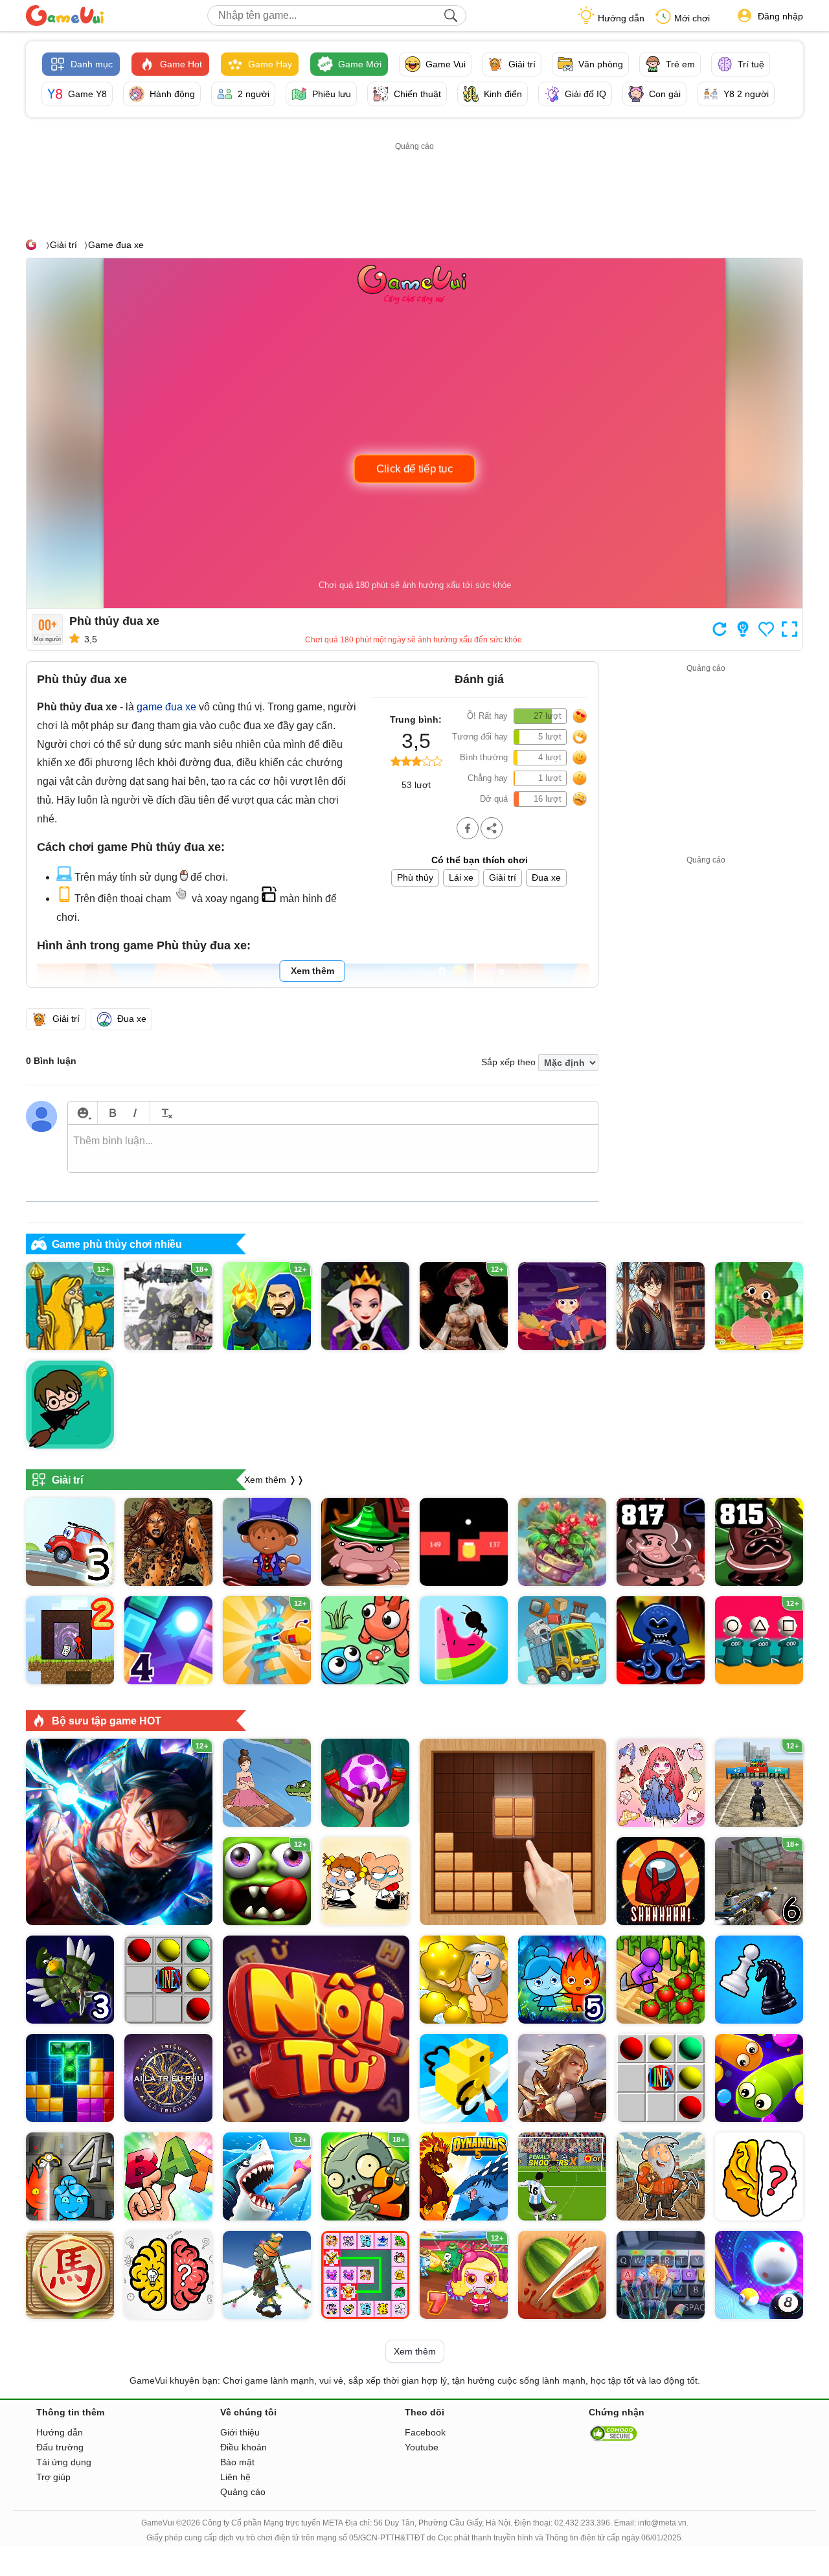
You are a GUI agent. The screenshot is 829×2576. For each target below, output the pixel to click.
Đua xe (546, 877)
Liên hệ (235, 2477)
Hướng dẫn (621, 18)
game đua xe (166, 707)
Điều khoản (244, 2447)
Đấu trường (60, 2447)
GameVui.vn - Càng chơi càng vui (65, 16)
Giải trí (63, 245)
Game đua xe (116, 245)
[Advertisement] (414, 183)
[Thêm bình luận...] (333, 1149)
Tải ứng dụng (64, 2462)
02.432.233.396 (582, 2523)
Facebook (425, 2432)
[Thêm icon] (83, 1113)
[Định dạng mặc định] (165, 1113)
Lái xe (461, 877)
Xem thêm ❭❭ (274, 1479)
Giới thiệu (240, 2432)
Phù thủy (415, 877)
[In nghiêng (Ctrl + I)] (135, 1113)
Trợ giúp (53, 2477)
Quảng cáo (243, 2492)
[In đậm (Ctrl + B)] (112, 1113)
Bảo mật (237, 2462)
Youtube (422, 2447)
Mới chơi (692, 18)
